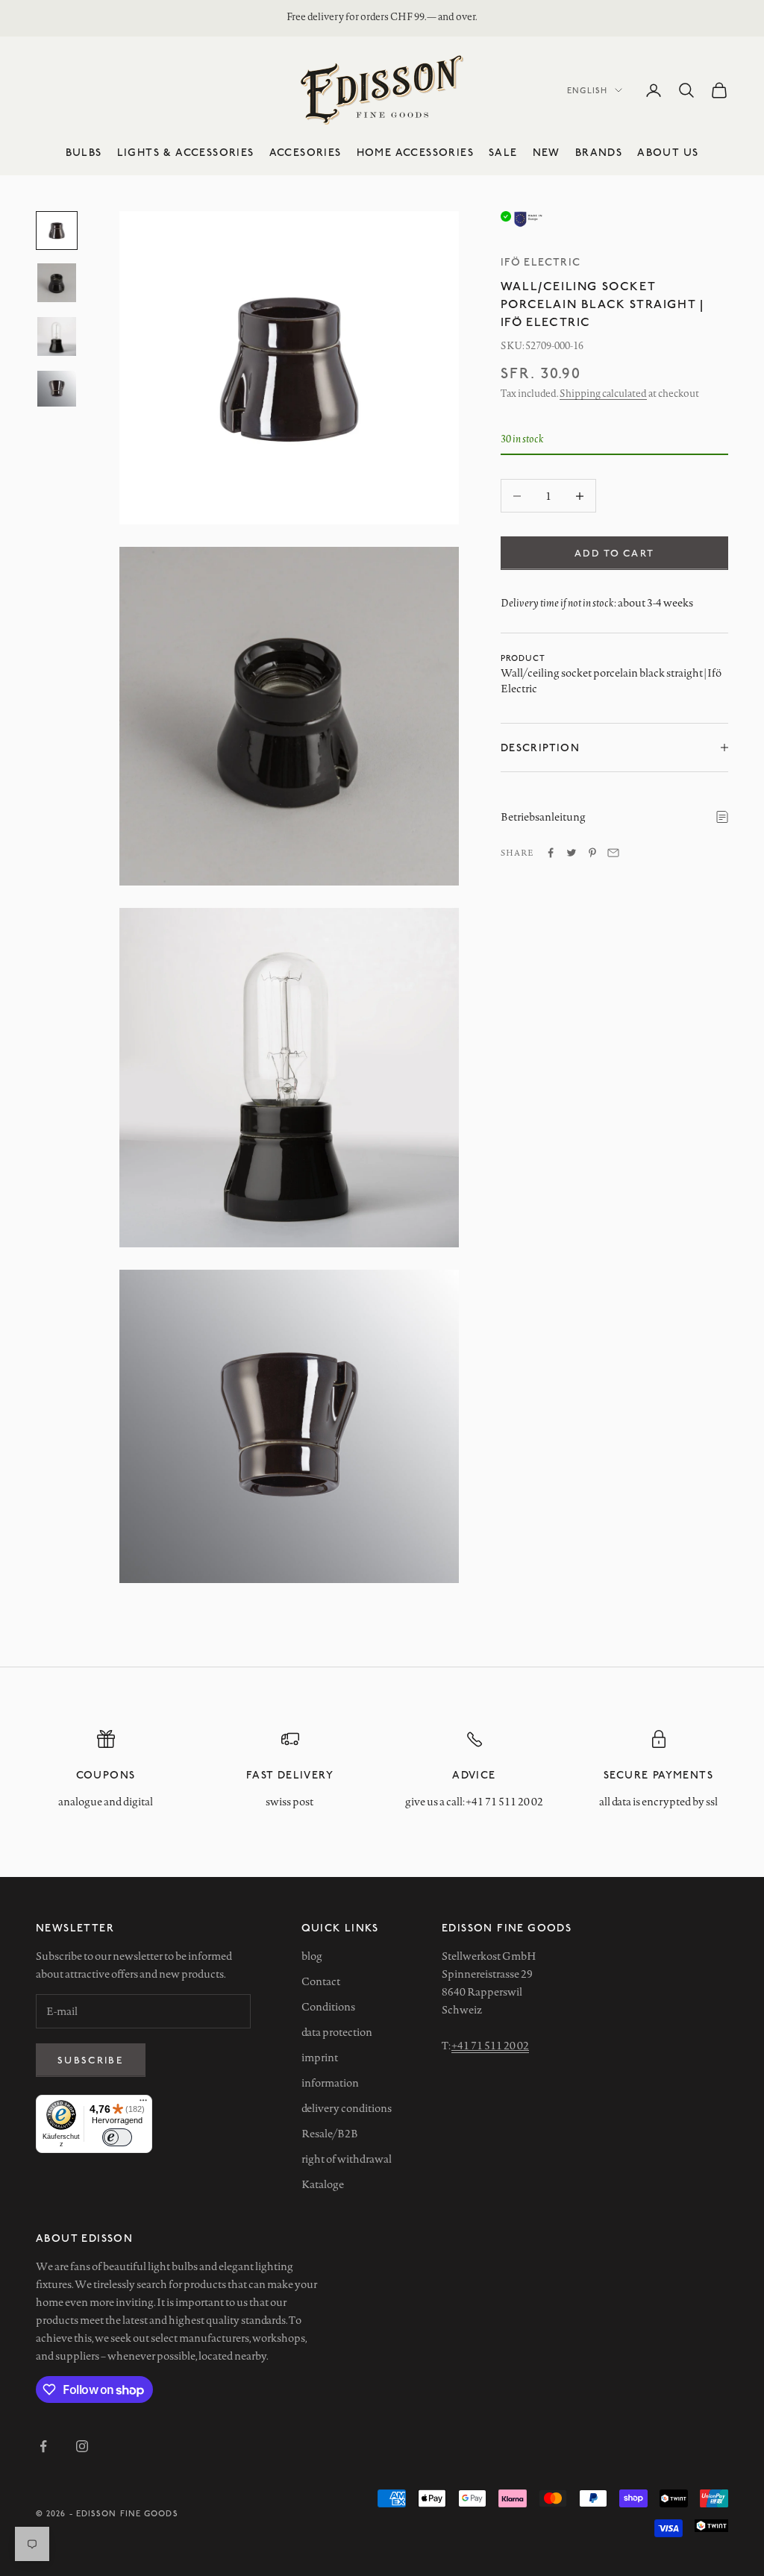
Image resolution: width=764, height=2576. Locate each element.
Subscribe (91, 2060)
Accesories (306, 152)
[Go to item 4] (57, 389)
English (587, 90)
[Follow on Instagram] (82, 2446)
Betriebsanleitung (543, 817)
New (547, 152)
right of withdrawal (347, 2159)
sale (503, 152)
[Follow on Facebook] (43, 2446)
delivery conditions (347, 2108)
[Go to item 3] (57, 336)
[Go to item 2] (57, 283)
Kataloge (323, 2184)
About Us (668, 152)
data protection (337, 2032)
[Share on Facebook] (551, 853)
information (330, 2083)
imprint (320, 2058)
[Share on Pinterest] (592, 853)
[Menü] (143, 2104)
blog (312, 1956)
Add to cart (615, 553)
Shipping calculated (603, 393)
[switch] (117, 2137)
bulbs (84, 152)
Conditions (328, 2007)
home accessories (415, 152)
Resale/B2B (330, 2134)
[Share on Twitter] (572, 853)
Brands (599, 152)
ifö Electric (541, 261)
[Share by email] (613, 853)
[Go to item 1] (57, 231)
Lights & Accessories (186, 152)
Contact (321, 1981)
